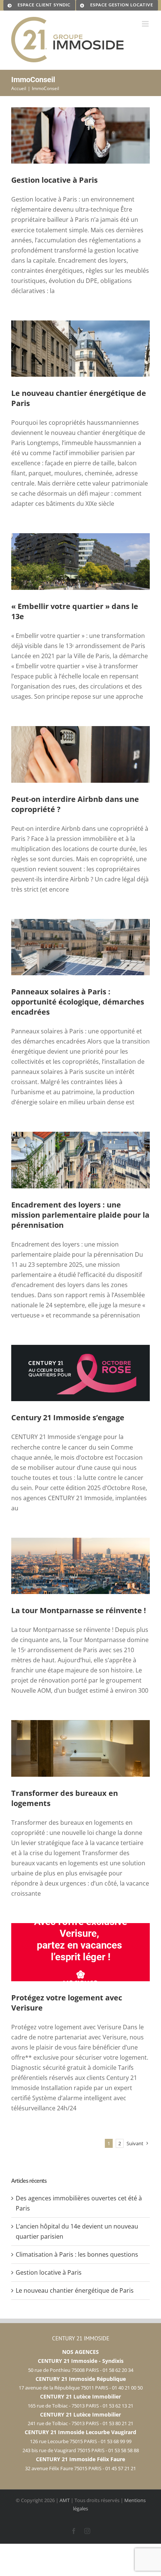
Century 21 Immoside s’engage (68, 1417)
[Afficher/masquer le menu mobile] (146, 24)
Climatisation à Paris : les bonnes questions (77, 2254)
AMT (65, 2500)
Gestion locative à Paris (54, 180)
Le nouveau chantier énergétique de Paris (75, 2290)
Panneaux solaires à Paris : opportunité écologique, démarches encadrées (78, 1002)
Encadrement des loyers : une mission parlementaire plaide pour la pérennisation (80, 1215)
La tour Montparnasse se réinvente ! (79, 1610)
